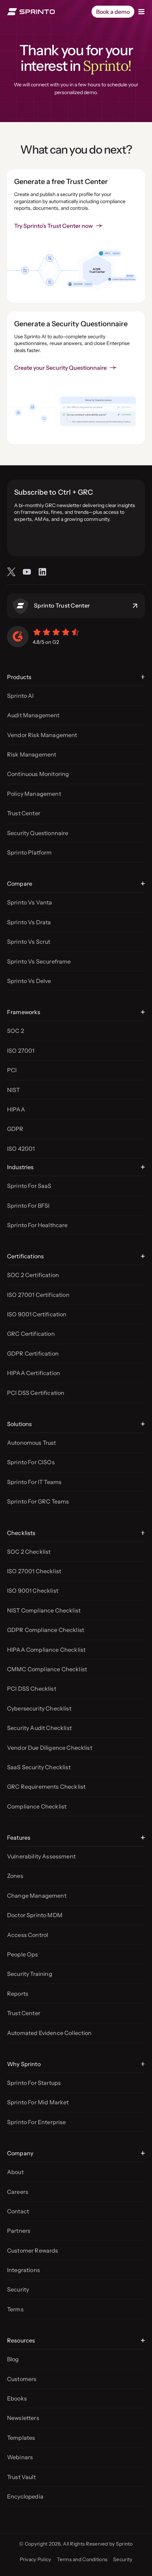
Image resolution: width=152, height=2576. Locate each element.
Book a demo (113, 12)
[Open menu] (141, 12)
